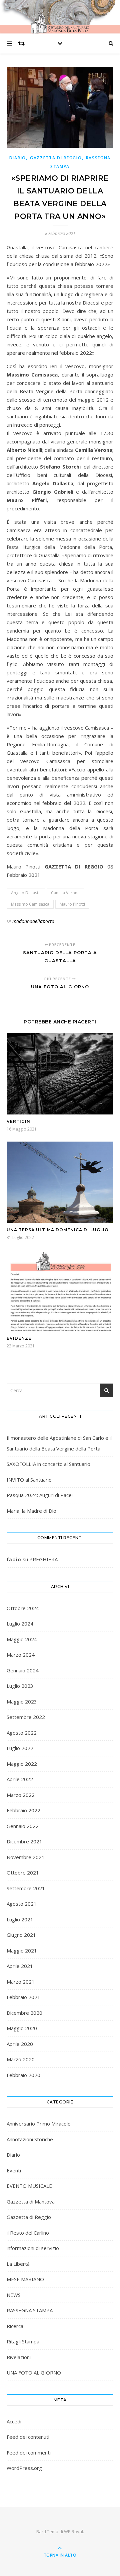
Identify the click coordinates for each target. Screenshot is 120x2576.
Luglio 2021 (20, 1919)
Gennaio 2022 (23, 1826)
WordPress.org (24, 2468)
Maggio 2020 (22, 2028)
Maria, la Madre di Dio (31, 1511)
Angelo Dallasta (26, 893)
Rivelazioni (19, 2357)
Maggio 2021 (22, 1950)
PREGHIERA (43, 1559)
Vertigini (19, 1121)
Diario (18, 158)
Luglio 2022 (20, 1748)
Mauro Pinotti (72, 904)
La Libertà (18, 2264)
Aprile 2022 (20, 1779)
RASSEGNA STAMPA (30, 2310)
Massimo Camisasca (30, 904)
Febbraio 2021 (23, 1997)
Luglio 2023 (20, 1686)
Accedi (14, 2421)
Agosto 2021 (22, 1904)
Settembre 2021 (26, 1888)
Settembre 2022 (26, 1717)
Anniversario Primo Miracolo (39, 2124)
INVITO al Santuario (29, 1480)
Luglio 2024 (20, 1624)
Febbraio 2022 (23, 1810)
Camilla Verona (65, 893)
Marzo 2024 (21, 1655)
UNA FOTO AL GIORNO (34, 2373)
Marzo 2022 (21, 1795)
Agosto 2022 (22, 1733)
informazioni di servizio (33, 2248)
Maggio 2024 (22, 1639)
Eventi (14, 2170)
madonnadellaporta (33, 921)
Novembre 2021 (26, 1857)
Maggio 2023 (22, 1701)
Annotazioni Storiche (30, 2139)
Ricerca (15, 2326)
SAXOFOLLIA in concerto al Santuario (48, 1464)
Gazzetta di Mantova (31, 2201)
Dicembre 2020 (24, 2013)
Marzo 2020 (21, 2059)
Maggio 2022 (22, 1764)
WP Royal (73, 2531)
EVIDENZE (19, 1338)
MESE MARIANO (25, 2279)
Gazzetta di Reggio (56, 158)
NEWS (14, 2295)
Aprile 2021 (20, 1966)
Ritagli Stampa (23, 2341)
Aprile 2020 (20, 2044)
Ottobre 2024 (23, 1608)
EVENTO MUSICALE (29, 2186)
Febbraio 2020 (23, 2075)
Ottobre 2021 (23, 1873)
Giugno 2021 (21, 1935)
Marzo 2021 (21, 1982)
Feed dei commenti (29, 2453)
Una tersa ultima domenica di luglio (58, 1230)
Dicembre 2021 (24, 1841)
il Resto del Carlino (28, 2233)
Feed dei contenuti (28, 2437)
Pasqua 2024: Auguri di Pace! (40, 1495)
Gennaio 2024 (23, 1670)
